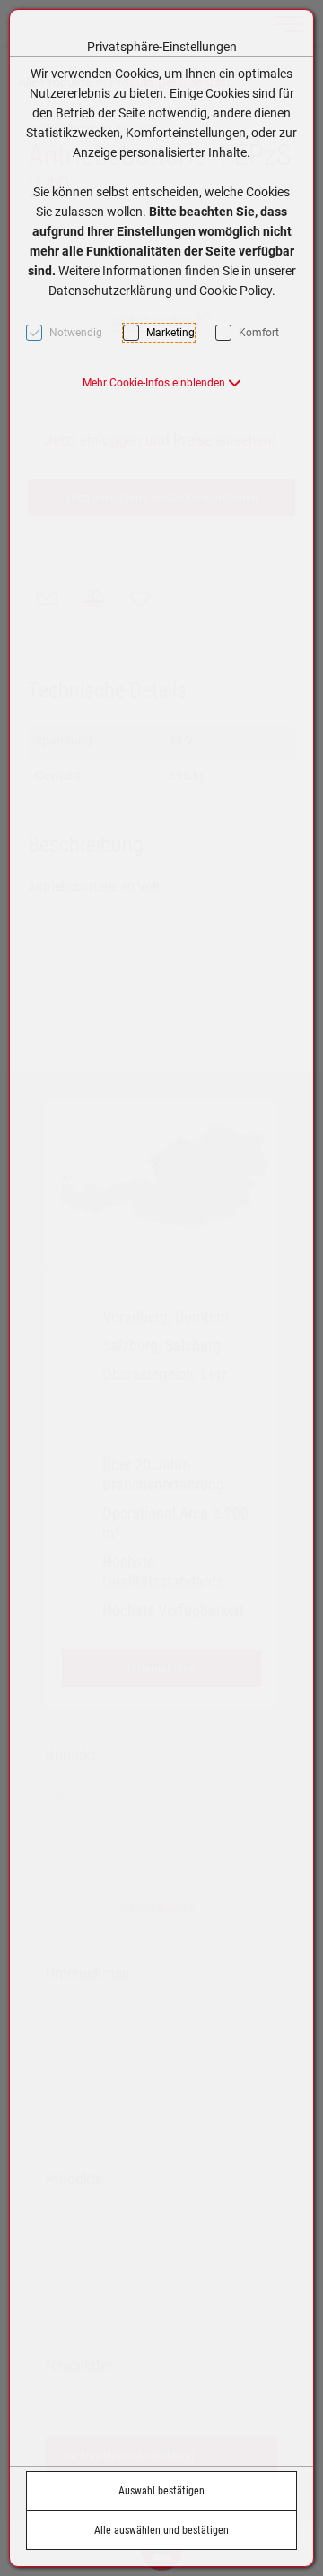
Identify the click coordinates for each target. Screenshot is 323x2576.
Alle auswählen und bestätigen (161, 2530)
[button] (162, 383)
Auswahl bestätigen (161, 2491)
